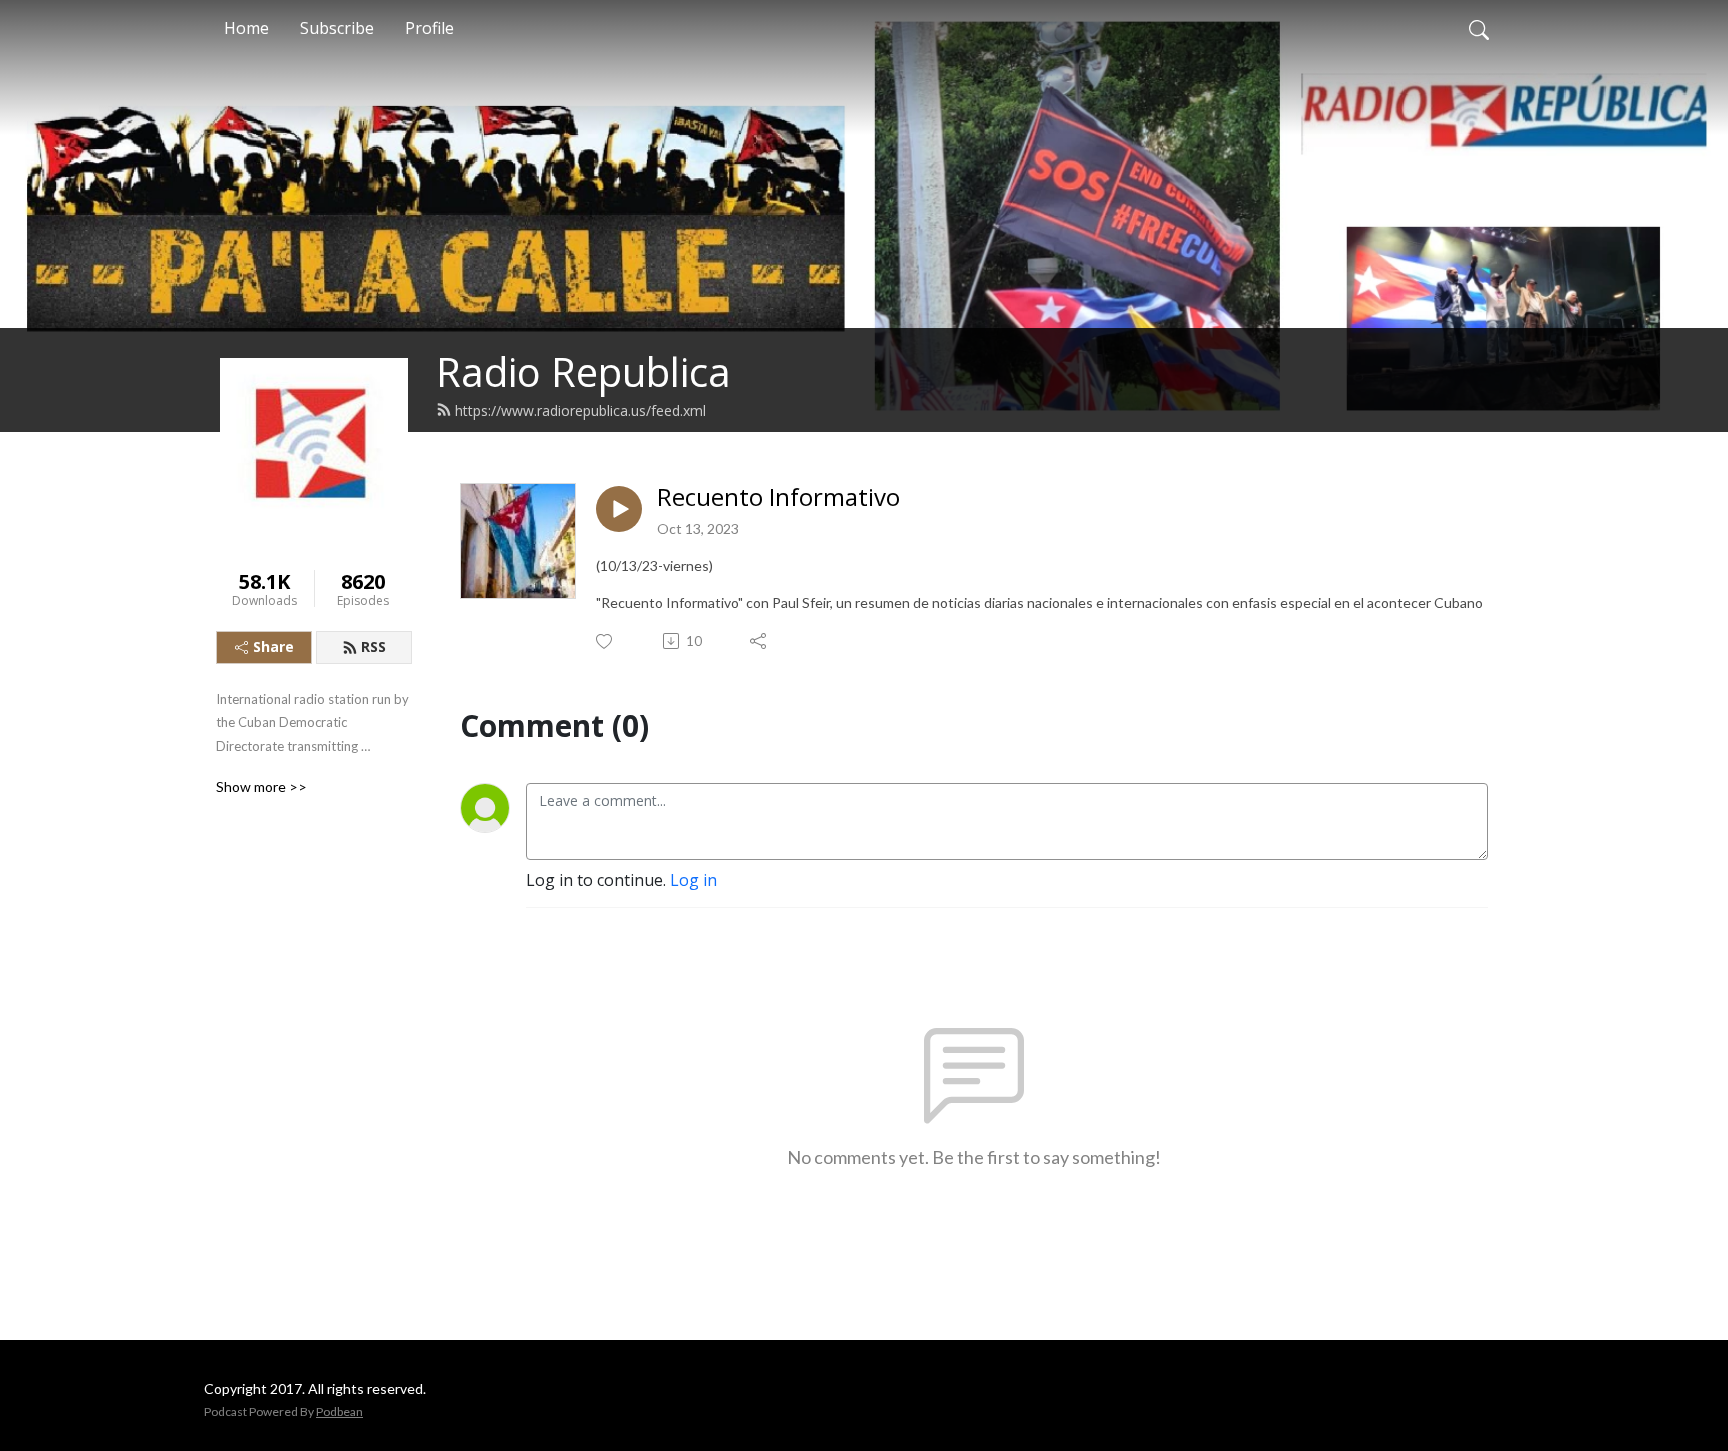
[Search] (1479, 28)
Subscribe (337, 28)
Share (273, 646)
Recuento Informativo (778, 497)
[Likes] (605, 641)
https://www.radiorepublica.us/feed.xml (580, 410)
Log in (693, 880)
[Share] (759, 641)
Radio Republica (583, 371)
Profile (429, 28)
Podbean (339, 1411)
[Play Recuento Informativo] (619, 509)
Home (246, 28)
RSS (373, 646)
